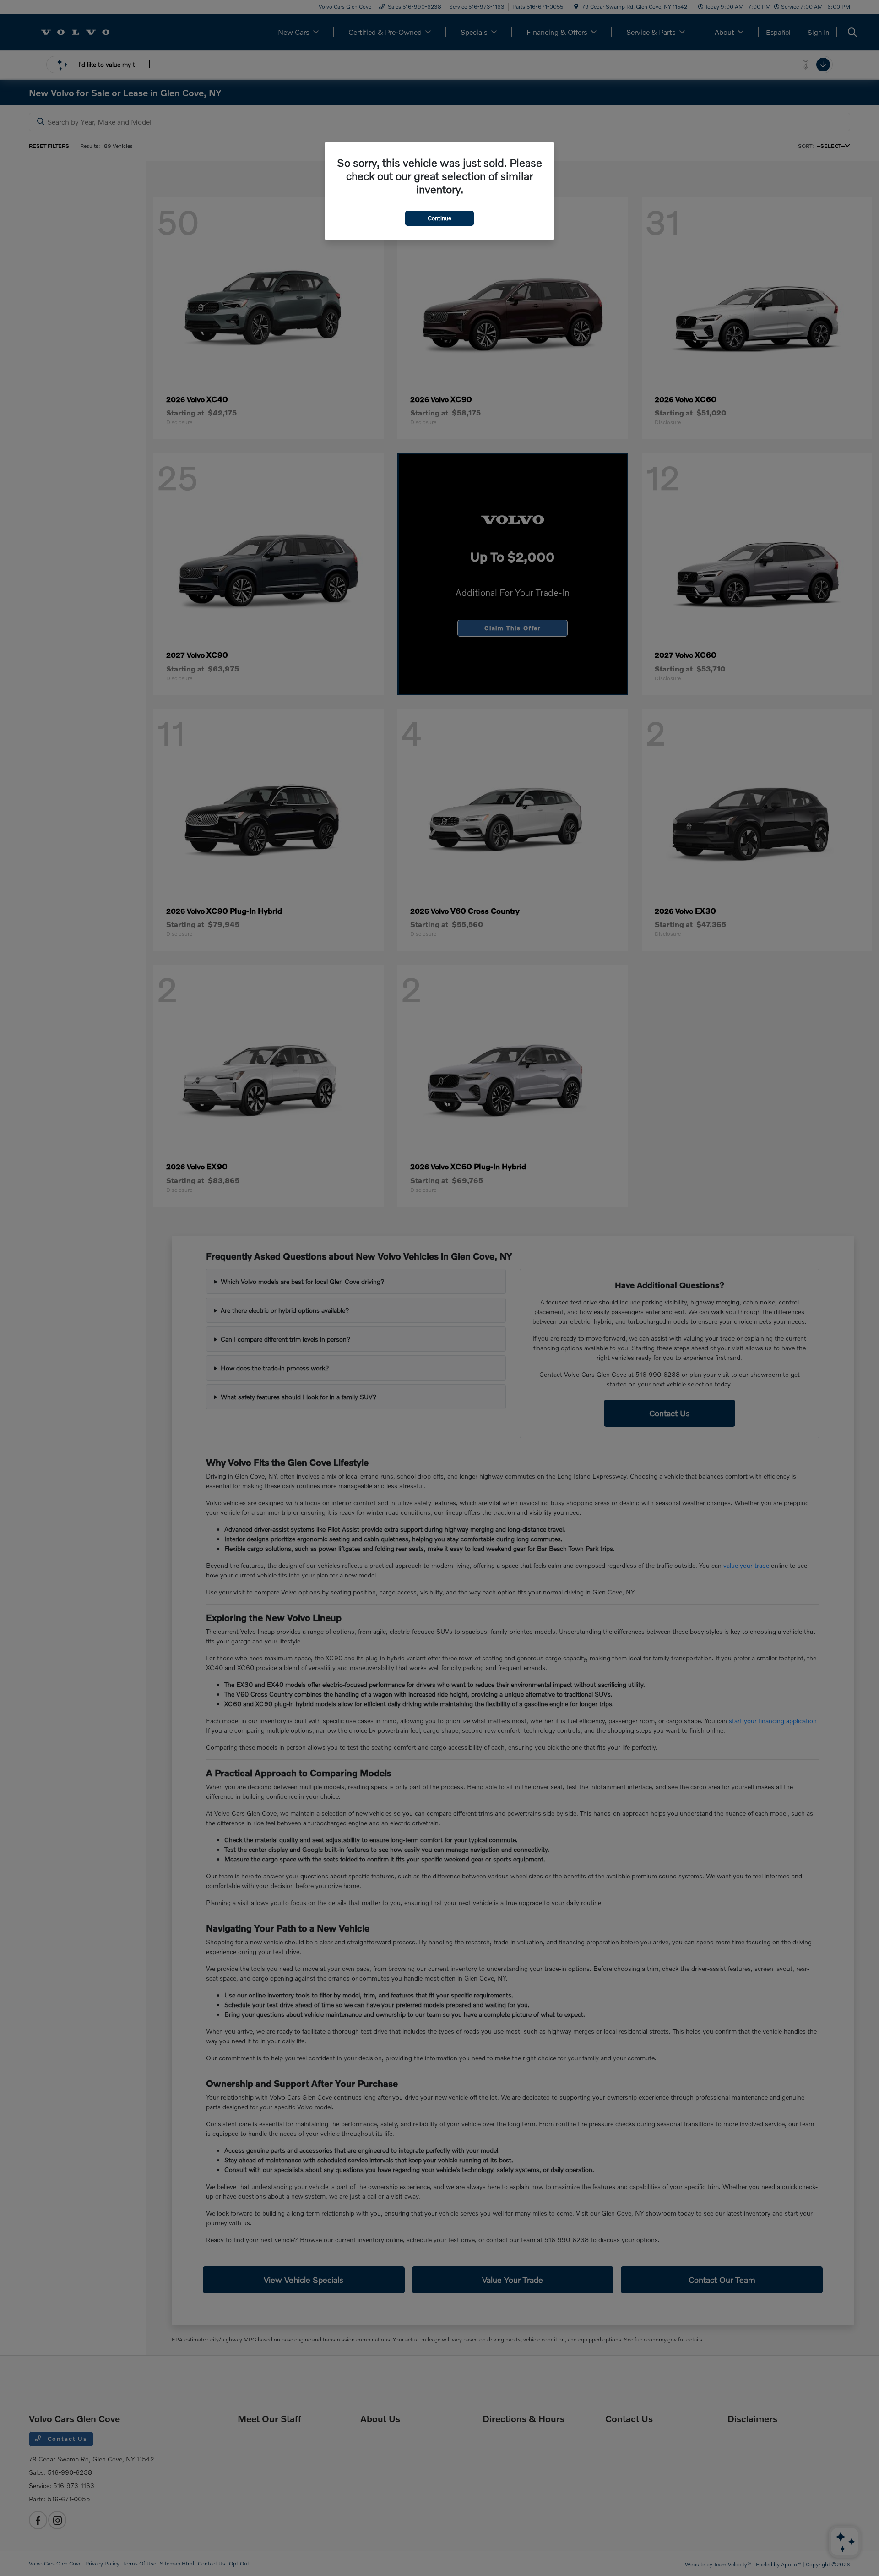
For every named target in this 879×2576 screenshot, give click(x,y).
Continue (439, 218)
